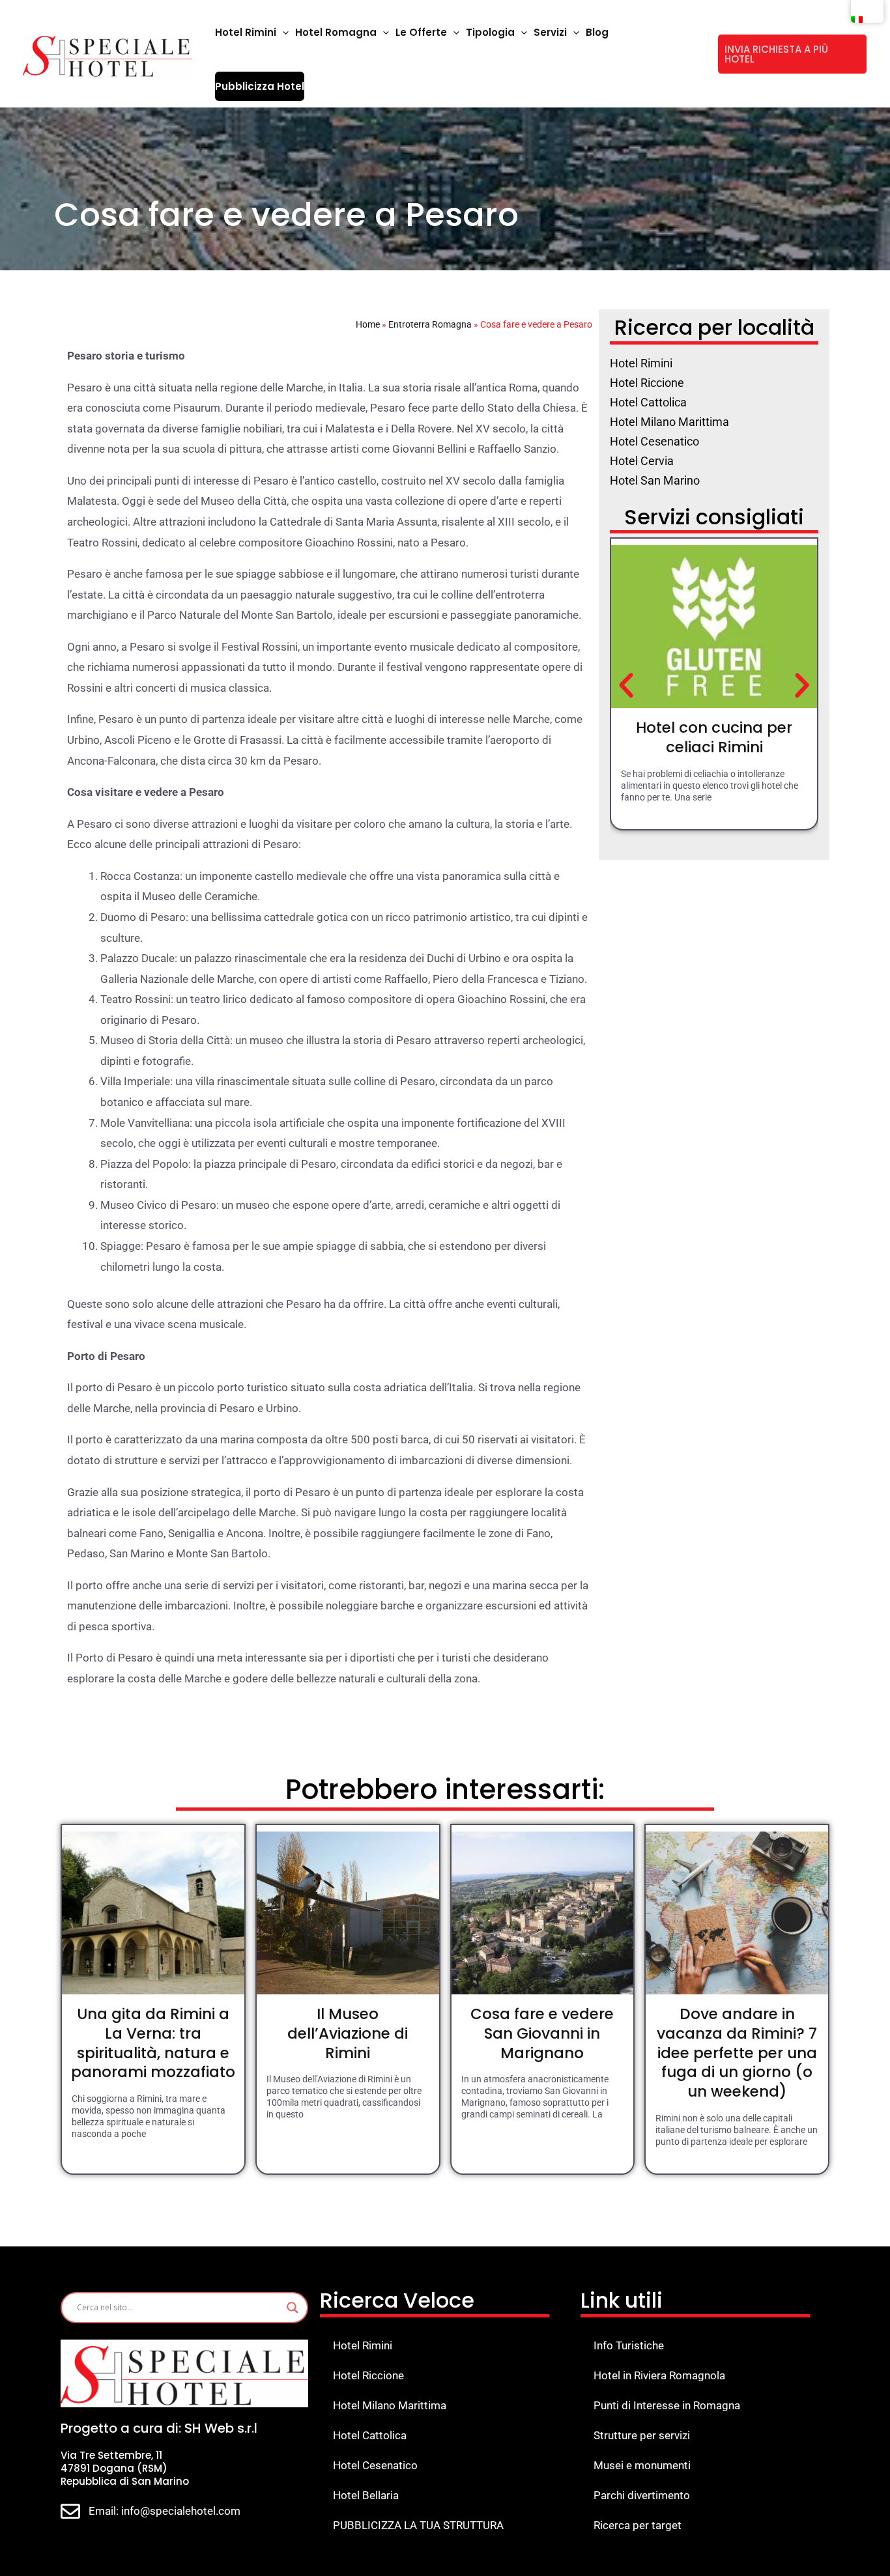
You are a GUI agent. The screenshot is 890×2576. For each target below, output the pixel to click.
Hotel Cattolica (370, 2435)
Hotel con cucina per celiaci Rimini (714, 737)
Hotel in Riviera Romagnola (659, 2375)
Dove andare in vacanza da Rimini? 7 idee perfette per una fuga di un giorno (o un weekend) (737, 2053)
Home (368, 324)
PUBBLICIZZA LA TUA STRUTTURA (418, 2525)
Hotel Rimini (363, 2345)
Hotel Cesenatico (375, 2465)
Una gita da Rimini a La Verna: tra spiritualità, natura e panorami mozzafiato (153, 2043)
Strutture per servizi (642, 2435)
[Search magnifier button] (293, 2308)
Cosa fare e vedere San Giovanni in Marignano (542, 2033)
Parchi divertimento (642, 2495)
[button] (282, 33)
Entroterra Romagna (430, 324)
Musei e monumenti (642, 2465)
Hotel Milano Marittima (390, 2405)
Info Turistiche (629, 2345)
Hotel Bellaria (366, 2495)
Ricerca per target (638, 2525)
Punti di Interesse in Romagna (667, 2405)
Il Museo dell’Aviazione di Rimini (348, 2033)
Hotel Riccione (368, 2375)
